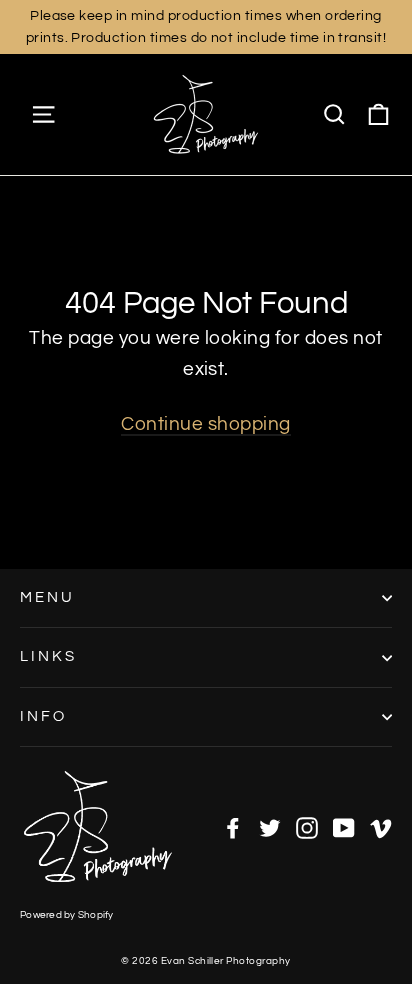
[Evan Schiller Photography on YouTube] (344, 827)
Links (48, 656)
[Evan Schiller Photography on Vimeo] (381, 827)
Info (43, 716)
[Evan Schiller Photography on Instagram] (307, 827)
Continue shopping (205, 424)
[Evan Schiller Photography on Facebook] (233, 827)
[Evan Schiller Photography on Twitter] (270, 827)
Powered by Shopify (67, 915)
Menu (47, 597)
